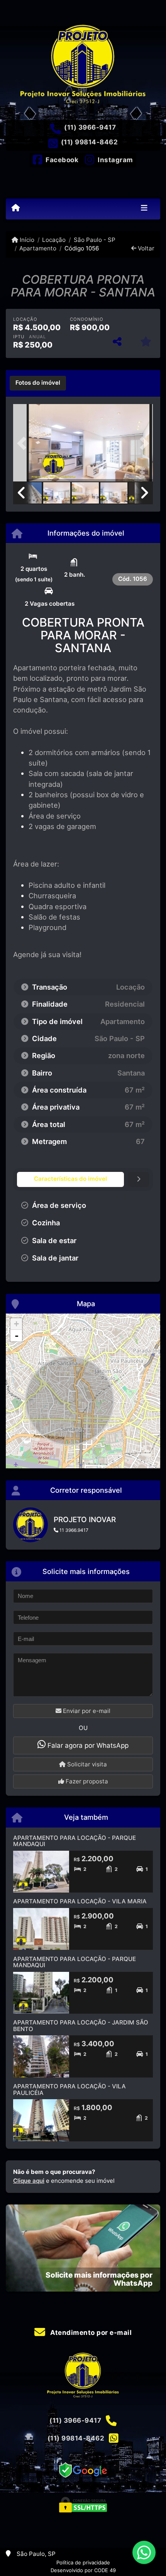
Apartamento (38, 248)
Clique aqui (29, 2181)
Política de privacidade (83, 2562)
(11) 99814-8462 (90, 142)
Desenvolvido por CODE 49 (83, 2570)
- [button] (17, 1336)
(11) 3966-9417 (90, 127)
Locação (54, 240)
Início (26, 240)
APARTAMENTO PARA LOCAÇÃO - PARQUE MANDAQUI (75, 1841)
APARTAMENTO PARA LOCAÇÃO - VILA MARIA (80, 1901)
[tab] (38, 383)
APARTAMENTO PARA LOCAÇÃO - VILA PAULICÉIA (69, 2090)
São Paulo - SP (94, 240)
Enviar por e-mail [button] (86, 1711)
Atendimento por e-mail (90, 2333)
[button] (24, 444)
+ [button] (16, 1324)
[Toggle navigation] (144, 209)
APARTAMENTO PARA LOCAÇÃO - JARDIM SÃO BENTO (81, 2026)
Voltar (145, 248)
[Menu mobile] (16, 208)
